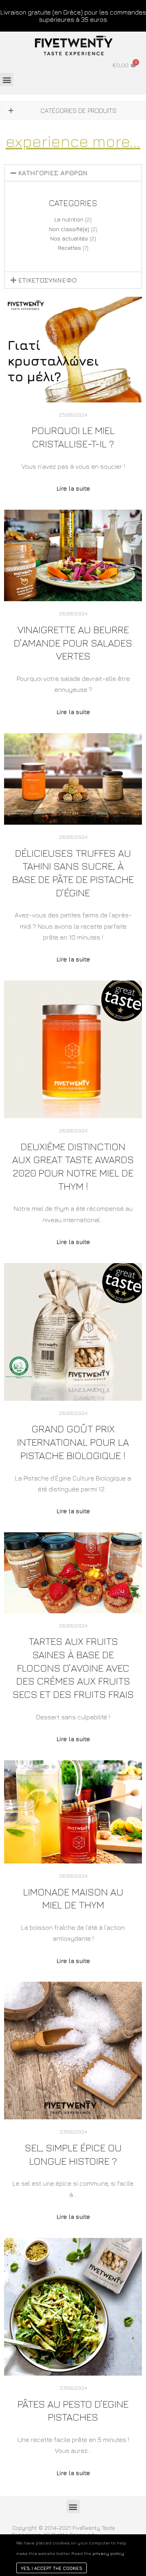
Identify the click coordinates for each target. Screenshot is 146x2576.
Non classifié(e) (69, 229)
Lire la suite (73, 488)
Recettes (70, 248)
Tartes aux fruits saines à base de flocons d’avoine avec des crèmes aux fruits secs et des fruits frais (73, 1668)
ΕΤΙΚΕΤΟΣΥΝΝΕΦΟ (47, 280)
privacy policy (108, 2553)
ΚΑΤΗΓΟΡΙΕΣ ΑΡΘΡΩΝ (53, 173)
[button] (7, 80)
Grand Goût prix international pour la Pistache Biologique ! (73, 1442)
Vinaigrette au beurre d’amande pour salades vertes (73, 642)
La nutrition (69, 219)
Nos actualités (69, 238)
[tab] (73, 173)
